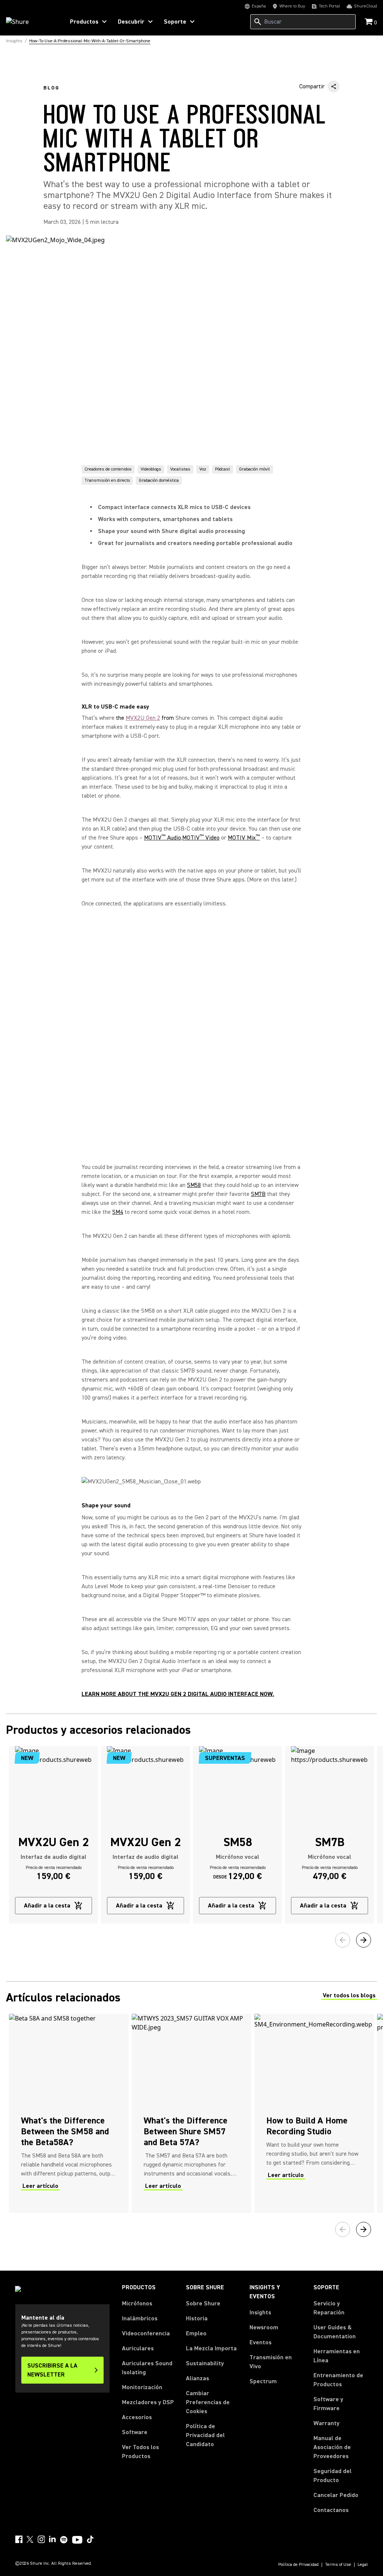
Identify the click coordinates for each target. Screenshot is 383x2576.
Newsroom (264, 2327)
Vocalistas (180, 469)
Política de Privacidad (298, 2565)
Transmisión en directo (107, 480)
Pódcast (223, 469)
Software (135, 2432)
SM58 (194, 1185)
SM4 (118, 1212)
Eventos (261, 2342)
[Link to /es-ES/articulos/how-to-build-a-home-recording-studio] (314, 2113)
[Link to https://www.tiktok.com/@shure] (90, 2539)
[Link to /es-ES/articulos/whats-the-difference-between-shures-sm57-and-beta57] (191, 2113)
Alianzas (197, 2378)
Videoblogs (151, 469)
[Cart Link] (369, 22)
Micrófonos (137, 2304)
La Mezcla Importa (211, 2348)
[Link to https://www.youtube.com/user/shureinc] (77, 2540)
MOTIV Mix (244, 838)
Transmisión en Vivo (271, 2362)
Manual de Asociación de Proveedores (341, 2447)
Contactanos (331, 2510)
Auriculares (138, 2348)
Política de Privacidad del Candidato (205, 2435)
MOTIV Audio (163, 838)
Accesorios (137, 2417)
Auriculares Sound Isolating (147, 2368)
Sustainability (205, 2363)
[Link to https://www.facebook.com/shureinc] (19, 2539)
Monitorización (142, 2387)
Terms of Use (338, 2565)
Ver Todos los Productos (140, 2452)
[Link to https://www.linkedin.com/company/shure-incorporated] (52, 2539)
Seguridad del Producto (333, 2476)
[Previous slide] (343, 1940)
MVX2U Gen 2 (143, 718)
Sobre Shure (203, 2304)
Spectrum (263, 2381)
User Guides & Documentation (335, 2332)
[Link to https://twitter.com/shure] (30, 2539)
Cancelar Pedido (336, 2495)
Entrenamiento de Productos (338, 2380)
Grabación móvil (255, 469)
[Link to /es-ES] (30, 22)
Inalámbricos (140, 2318)
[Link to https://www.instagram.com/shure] (41, 2539)
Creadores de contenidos (108, 469)
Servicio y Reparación (329, 2308)
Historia (197, 2318)
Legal (363, 2565)
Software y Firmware (328, 2404)
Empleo (196, 2333)
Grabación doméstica (159, 480)
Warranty (327, 2423)
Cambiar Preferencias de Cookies (208, 2402)
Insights (260, 2312)
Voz (203, 469)
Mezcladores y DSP (148, 2402)
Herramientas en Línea (337, 2356)
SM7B (258, 1194)
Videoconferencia (146, 2333)
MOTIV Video (201, 838)
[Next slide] (364, 1940)
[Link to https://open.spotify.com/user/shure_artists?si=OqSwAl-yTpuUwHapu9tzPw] (64, 2540)
